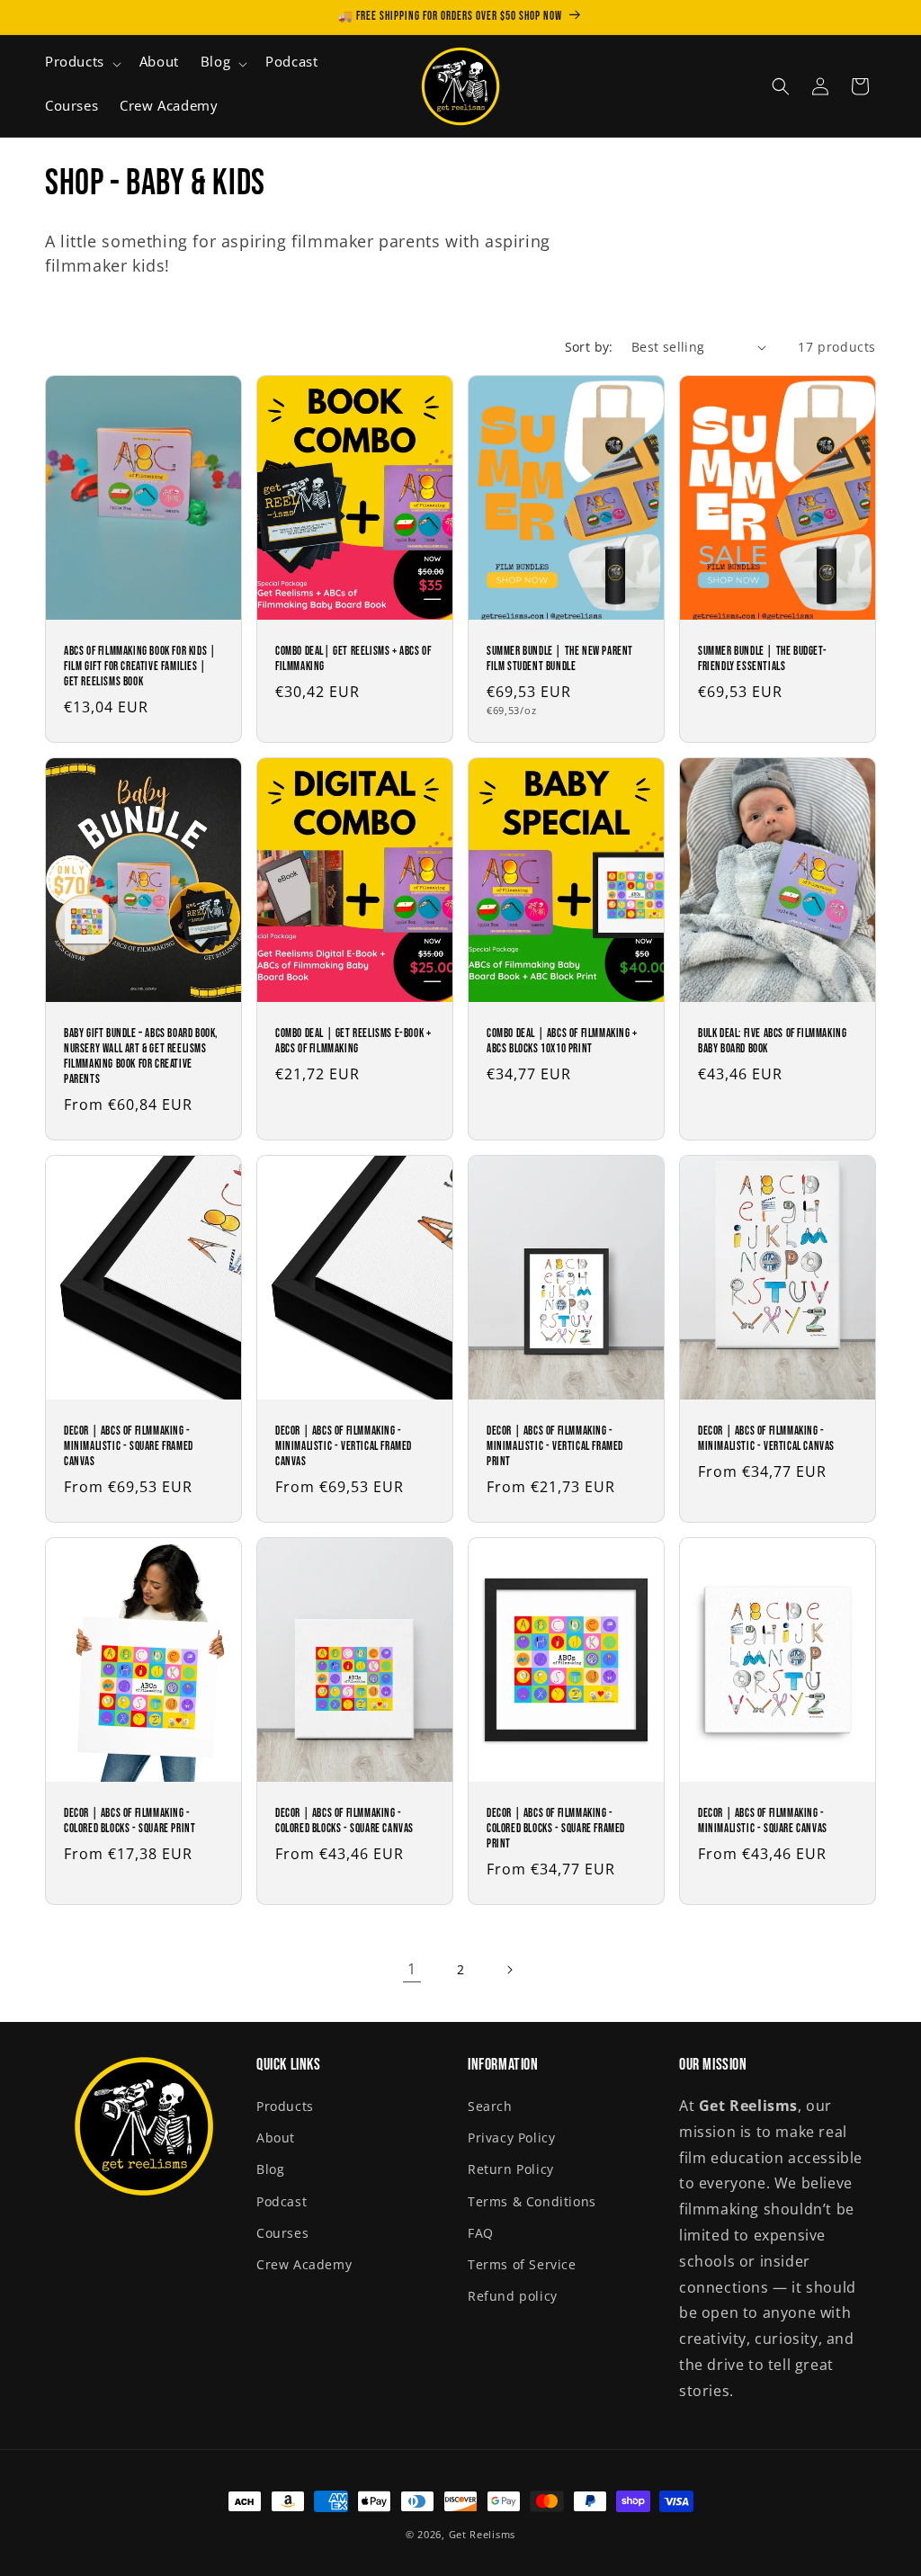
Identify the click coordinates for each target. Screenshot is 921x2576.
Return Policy (511, 2169)
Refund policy (513, 2296)
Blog (270, 2169)
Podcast (282, 2201)
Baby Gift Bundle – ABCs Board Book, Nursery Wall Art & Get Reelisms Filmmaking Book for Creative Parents (141, 1056)
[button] (81, 64)
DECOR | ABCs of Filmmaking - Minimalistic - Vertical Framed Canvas (344, 1446)
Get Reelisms (482, 2534)
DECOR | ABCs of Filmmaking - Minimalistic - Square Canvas (763, 1821)
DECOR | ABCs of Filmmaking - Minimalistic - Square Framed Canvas (129, 1446)
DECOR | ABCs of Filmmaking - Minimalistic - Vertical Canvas (766, 1439)
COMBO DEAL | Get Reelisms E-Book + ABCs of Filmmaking (353, 1041)
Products (285, 2106)
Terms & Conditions (532, 2201)
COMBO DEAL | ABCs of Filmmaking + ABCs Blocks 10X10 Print (562, 1041)
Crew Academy (304, 2264)
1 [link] (412, 1969)
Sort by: (589, 347)
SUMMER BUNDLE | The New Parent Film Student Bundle (560, 659)
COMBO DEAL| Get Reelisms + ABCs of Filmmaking (353, 659)
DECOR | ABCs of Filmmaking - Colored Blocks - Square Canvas (344, 1821)
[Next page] (509, 1970)
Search (490, 2106)
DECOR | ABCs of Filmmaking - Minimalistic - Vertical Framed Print (555, 1446)
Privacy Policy (511, 2138)
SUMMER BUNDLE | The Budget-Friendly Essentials (762, 659)
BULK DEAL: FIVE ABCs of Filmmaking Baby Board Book (772, 1041)
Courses (282, 2233)
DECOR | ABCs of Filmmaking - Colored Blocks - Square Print (130, 1821)
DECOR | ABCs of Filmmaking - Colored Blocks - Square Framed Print (556, 1829)
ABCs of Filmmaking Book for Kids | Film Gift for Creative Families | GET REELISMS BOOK (140, 666)
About (276, 2138)
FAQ (481, 2233)
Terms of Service (522, 2264)
